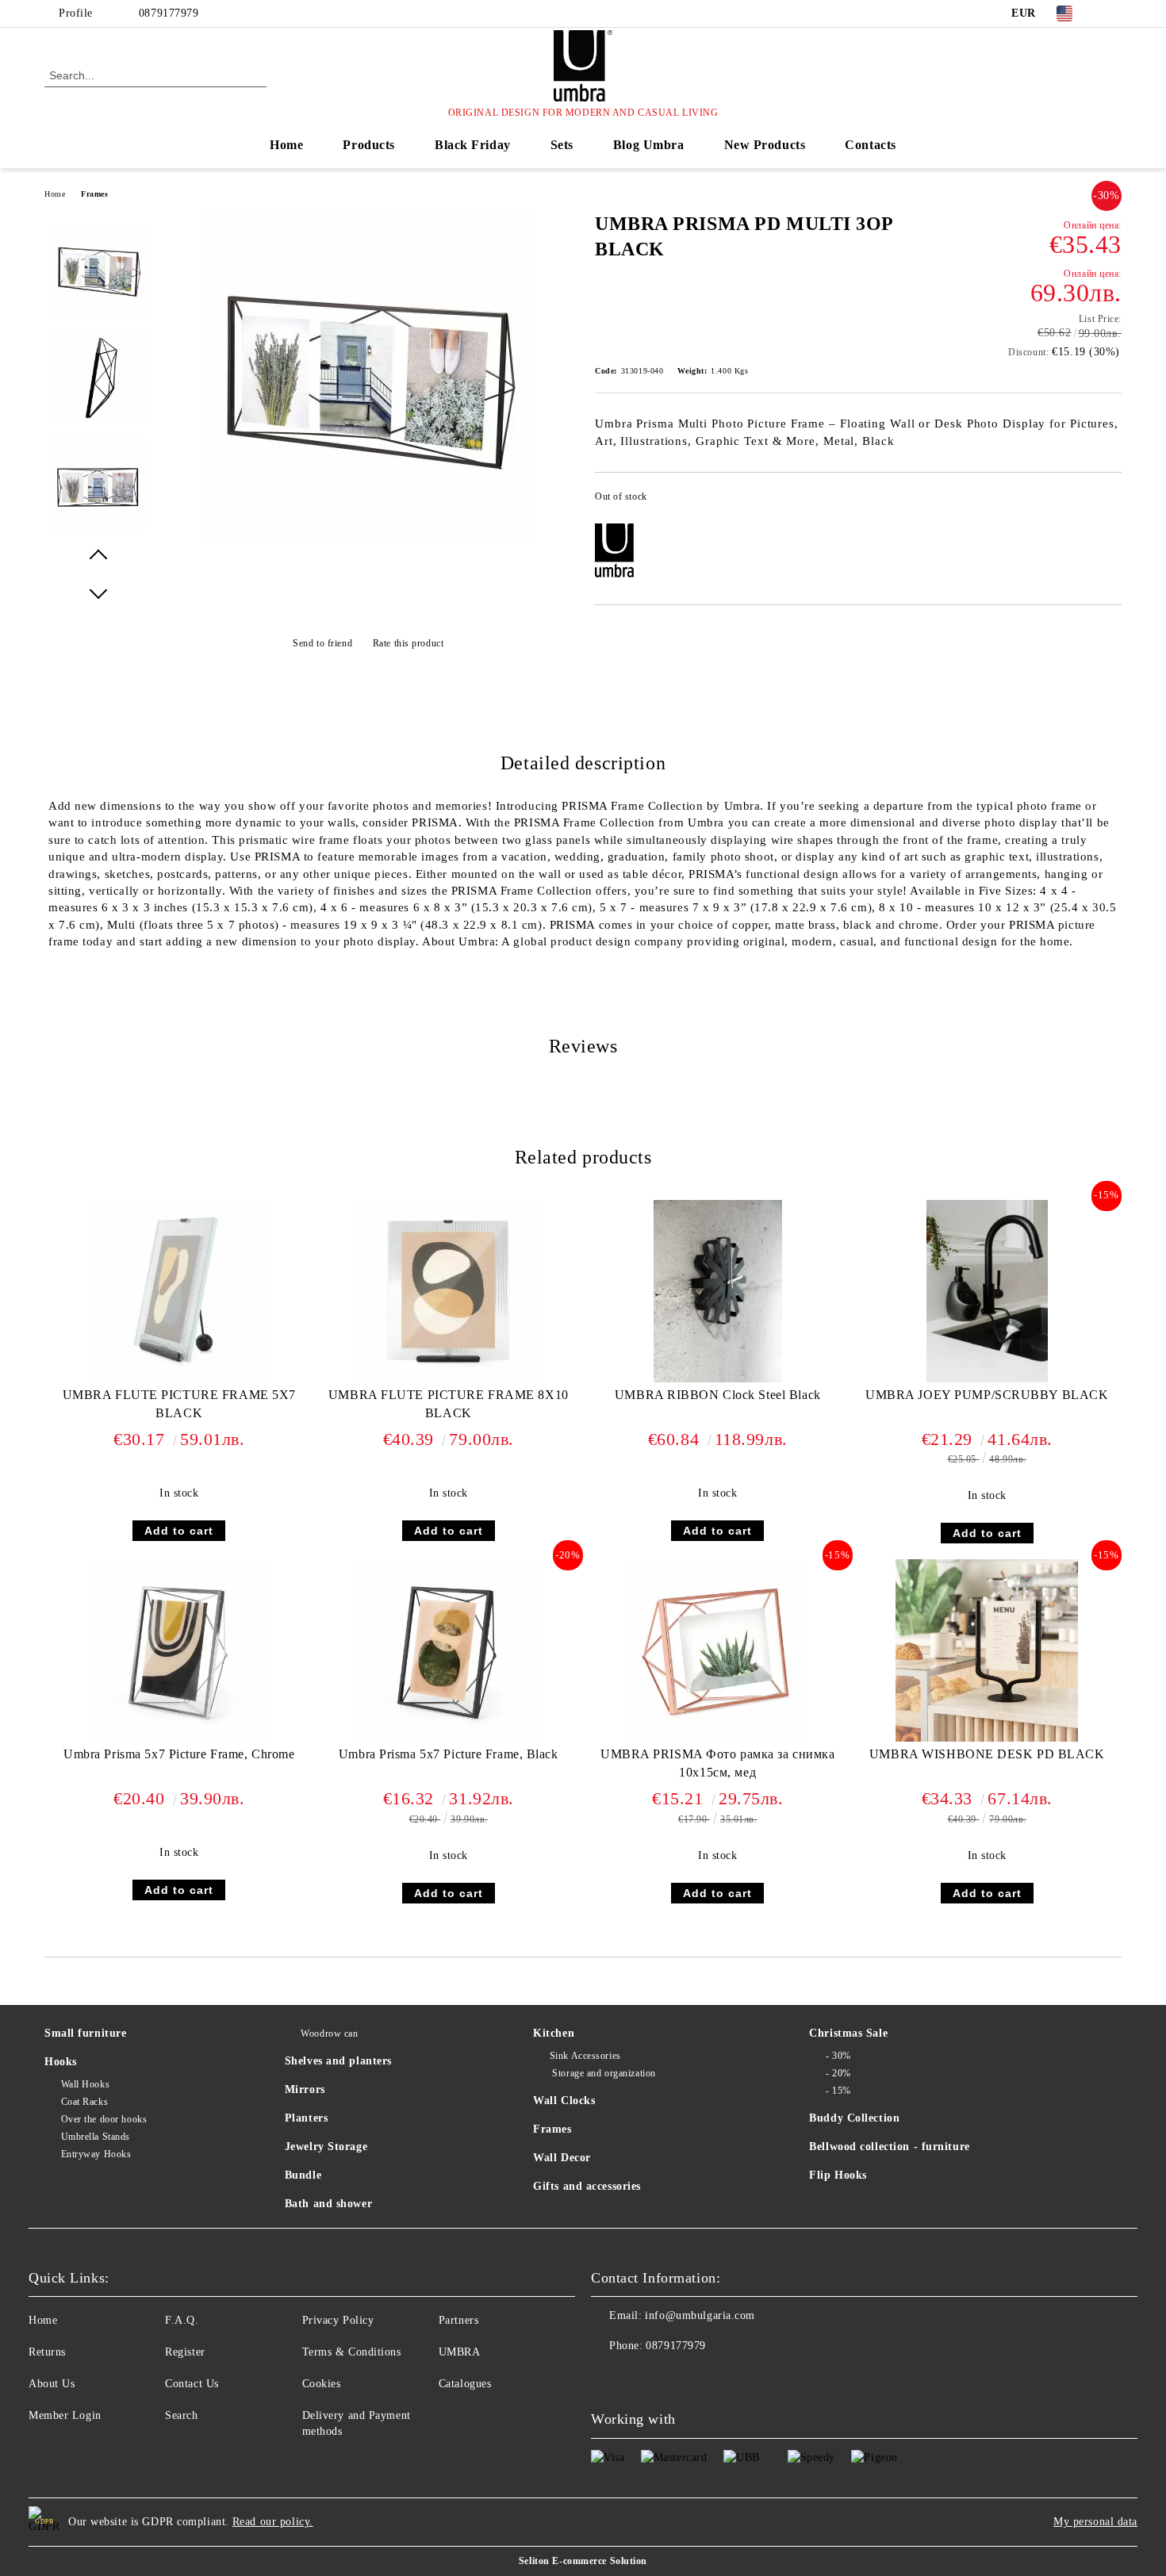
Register (185, 2352)
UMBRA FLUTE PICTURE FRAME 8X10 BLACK (449, 1404)
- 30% (838, 2056)
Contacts (870, 145)
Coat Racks (84, 2102)
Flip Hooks (838, 2175)
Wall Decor (562, 2158)
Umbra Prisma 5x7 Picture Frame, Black (449, 1754)
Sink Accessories (585, 2056)
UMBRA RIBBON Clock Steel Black (718, 1395)
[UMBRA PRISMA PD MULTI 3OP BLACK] (368, 540)
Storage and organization (603, 2073)
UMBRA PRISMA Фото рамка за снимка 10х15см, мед (717, 1763)
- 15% (838, 2091)
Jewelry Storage (326, 2147)
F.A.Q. (182, 2320)
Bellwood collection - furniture (889, 2147)
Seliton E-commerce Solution (583, 2561)
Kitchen (554, 2033)
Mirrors (305, 2089)
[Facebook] (1113, 13)
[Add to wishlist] (1110, 501)
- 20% (838, 2073)
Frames (94, 194)
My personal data (1095, 2522)
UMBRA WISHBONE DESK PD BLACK (987, 1754)
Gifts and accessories (587, 2186)
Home (286, 145)
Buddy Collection (854, 2118)
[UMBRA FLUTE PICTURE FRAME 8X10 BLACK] (448, 1291)
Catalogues (465, 2384)
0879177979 (169, 13)
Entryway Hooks (96, 2154)
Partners (458, 2320)
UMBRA (460, 2352)
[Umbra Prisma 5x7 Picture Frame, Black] (448, 1650)
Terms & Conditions (352, 2352)
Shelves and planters (338, 2061)
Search (181, 2415)
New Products (765, 145)
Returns (47, 2352)
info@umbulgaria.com (700, 2315)
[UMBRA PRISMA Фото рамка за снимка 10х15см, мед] (718, 1650)
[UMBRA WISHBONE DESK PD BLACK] (987, 1650)
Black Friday (473, 145)
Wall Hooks (85, 2084)
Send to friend (322, 643)
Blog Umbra (649, 145)
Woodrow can (329, 2034)
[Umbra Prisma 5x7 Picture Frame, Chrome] (179, 1650)
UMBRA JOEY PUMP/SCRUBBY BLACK (987, 1395)
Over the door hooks (104, 2119)
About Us (52, 2384)
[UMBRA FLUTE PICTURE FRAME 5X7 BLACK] (179, 1291)
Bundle (303, 2175)
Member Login (65, 2415)
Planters (306, 2118)
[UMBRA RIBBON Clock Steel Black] (718, 1291)
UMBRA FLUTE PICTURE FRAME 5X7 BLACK (179, 1404)
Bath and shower (328, 2204)
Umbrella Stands (96, 2137)
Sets (562, 145)
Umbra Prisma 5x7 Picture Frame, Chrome (179, 1754)
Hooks (61, 2062)
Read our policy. (273, 2522)
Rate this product (408, 643)
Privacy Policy (338, 2320)
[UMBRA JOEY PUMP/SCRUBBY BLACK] (987, 1291)
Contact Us (192, 2384)
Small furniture (85, 2033)
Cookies (322, 2384)
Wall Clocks (564, 2101)
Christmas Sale (848, 2033)
